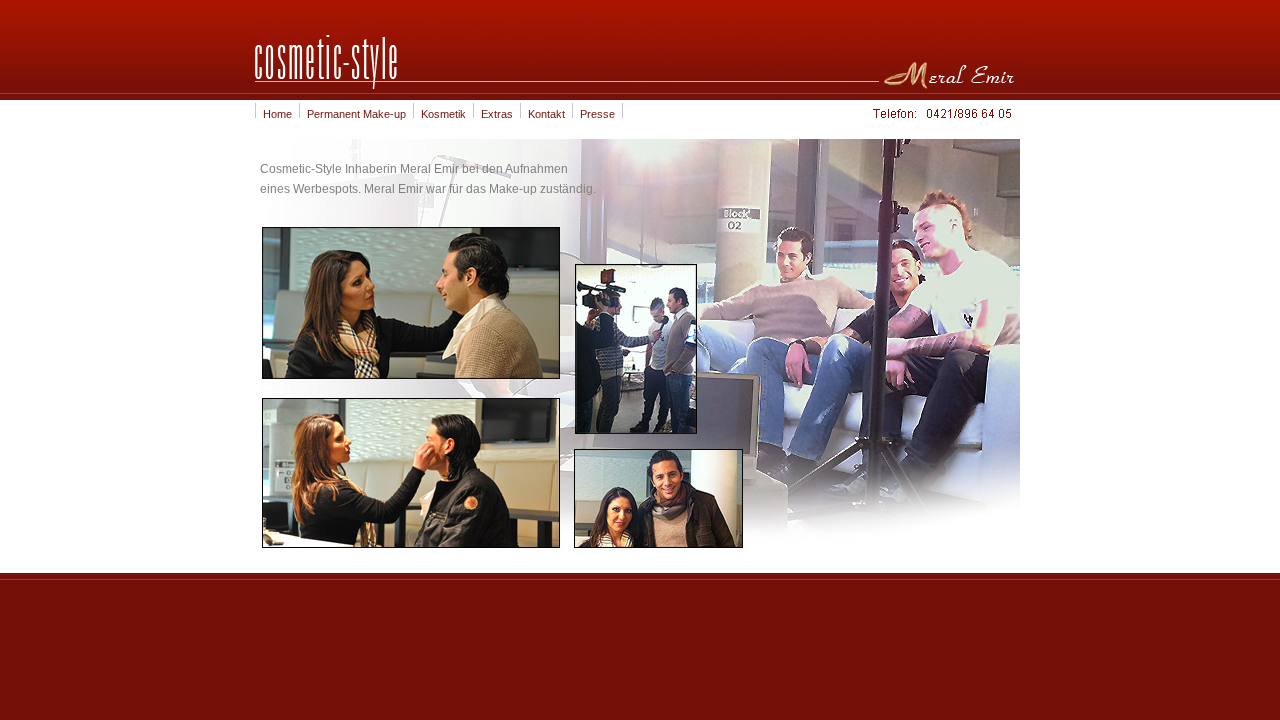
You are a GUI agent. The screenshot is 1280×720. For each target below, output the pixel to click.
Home (277, 114)
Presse (597, 114)
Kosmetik (443, 114)
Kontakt (546, 114)
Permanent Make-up (356, 114)
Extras (497, 114)
